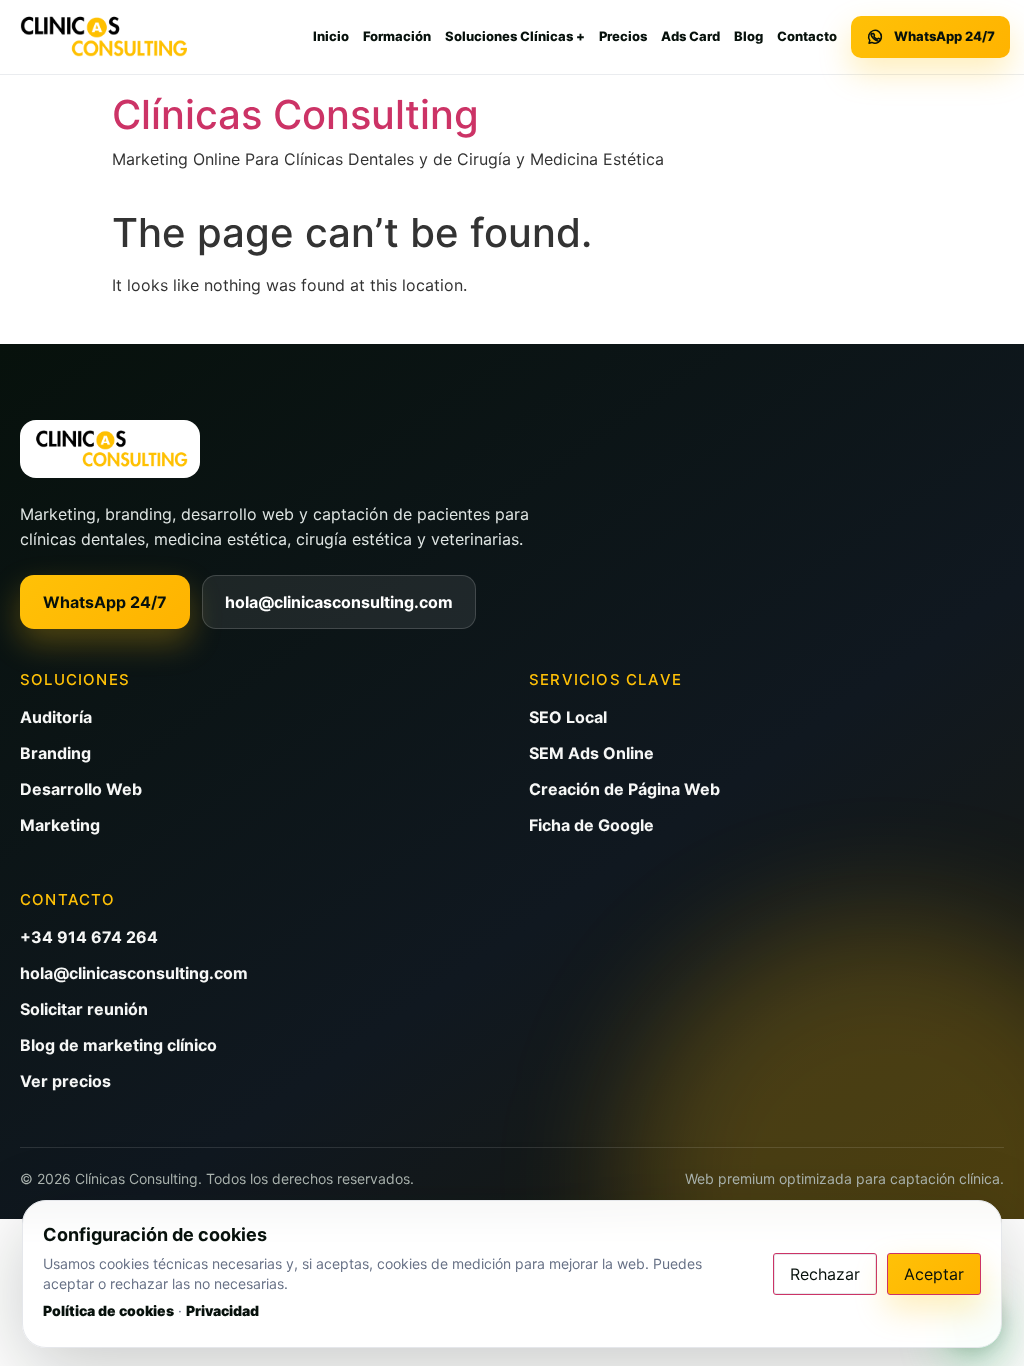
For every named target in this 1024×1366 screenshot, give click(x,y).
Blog (748, 36)
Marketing (60, 825)
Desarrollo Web (81, 789)
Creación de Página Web (624, 789)
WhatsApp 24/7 (105, 602)
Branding (55, 753)
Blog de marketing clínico (118, 1045)
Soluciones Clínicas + (515, 36)
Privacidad (222, 1310)
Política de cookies (108, 1310)
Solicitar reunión (84, 1009)
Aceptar (934, 1274)
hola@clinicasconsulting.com (339, 602)
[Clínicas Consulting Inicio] (102, 37)
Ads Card (690, 36)
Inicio (331, 36)
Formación (397, 36)
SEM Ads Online (591, 753)
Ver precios (65, 1081)
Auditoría (56, 717)
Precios (623, 36)
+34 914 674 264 (89, 937)
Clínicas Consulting (295, 114)
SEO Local (568, 717)
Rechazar (825, 1274)
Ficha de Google (591, 825)
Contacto (807, 36)
